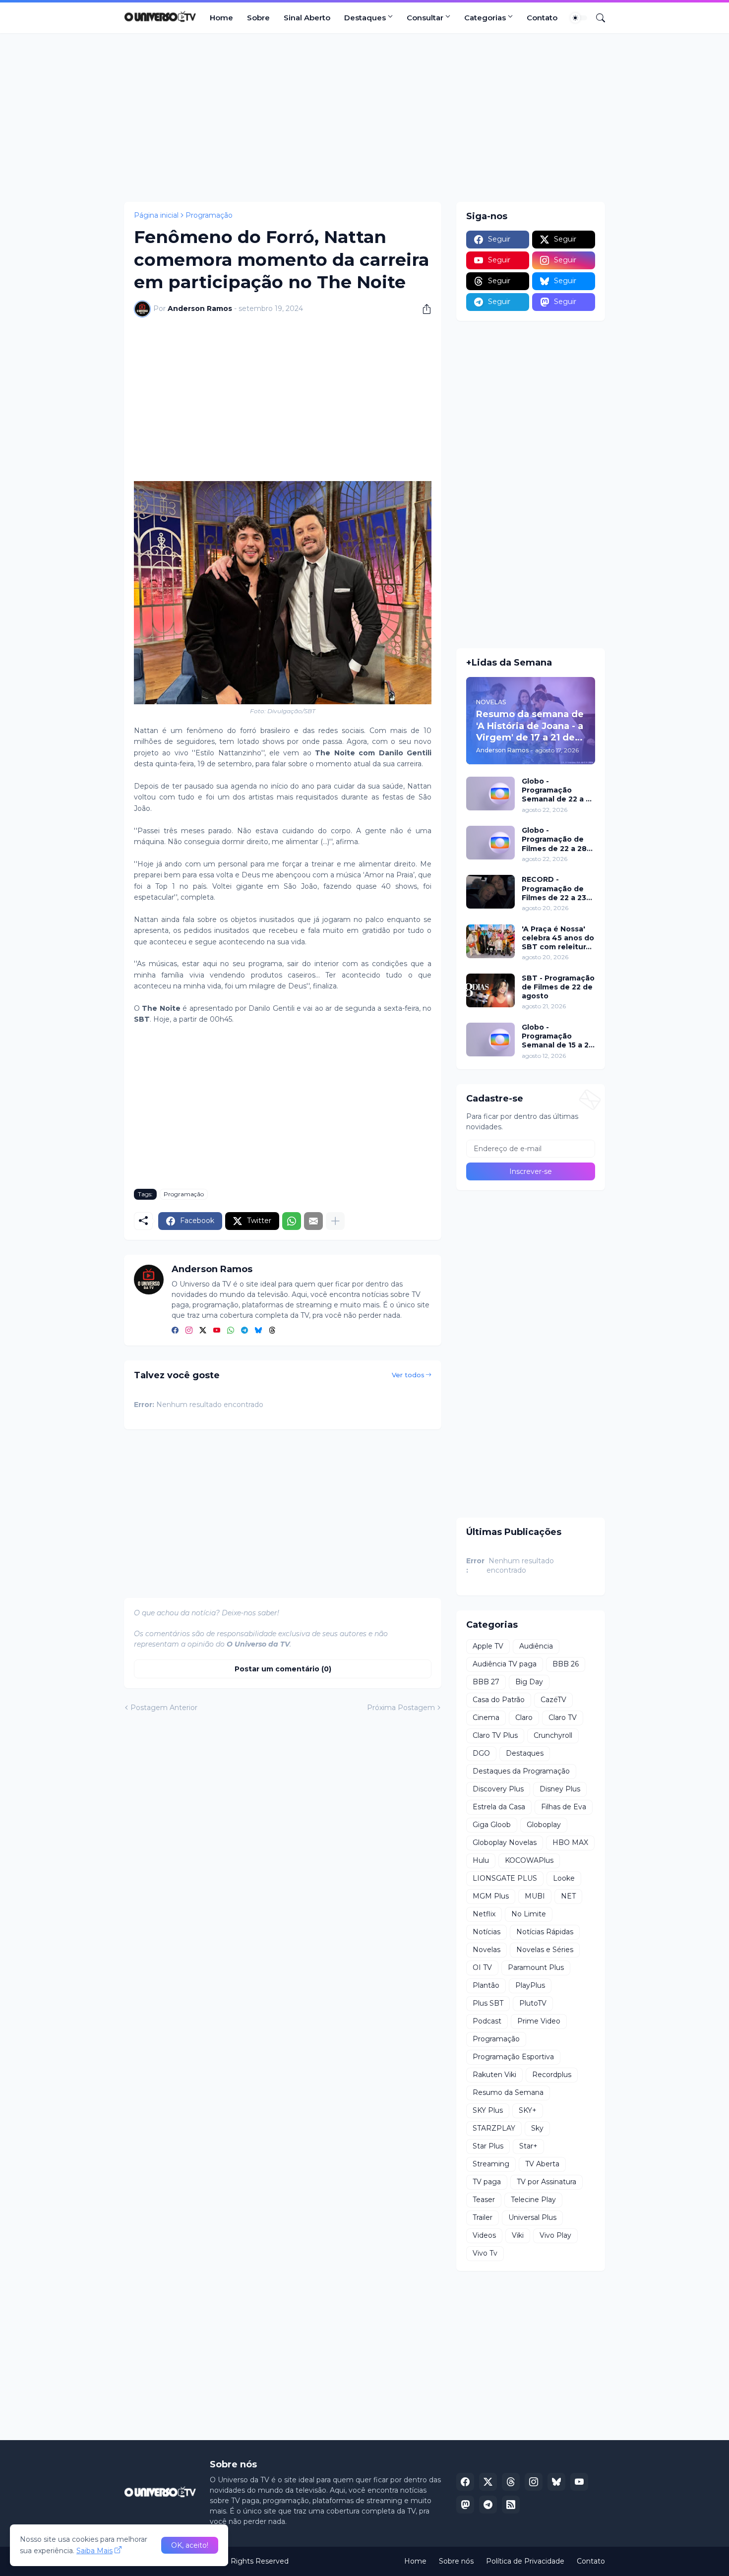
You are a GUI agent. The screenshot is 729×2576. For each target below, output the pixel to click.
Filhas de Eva (564, 1807)
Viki (518, 2235)
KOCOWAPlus (529, 1860)
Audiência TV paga (505, 1664)
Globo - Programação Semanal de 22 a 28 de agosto (558, 790)
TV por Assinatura (547, 2182)
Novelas (486, 1950)
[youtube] (217, 1331)
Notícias (486, 1932)
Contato (542, 18)
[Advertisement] (364, 118)
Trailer (483, 2217)
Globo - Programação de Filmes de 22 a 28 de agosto (554, 839)
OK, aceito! (190, 2545)
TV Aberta (542, 2164)
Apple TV (488, 1646)
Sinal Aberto (307, 18)
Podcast (487, 2021)
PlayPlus (530, 1985)
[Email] (313, 1221)
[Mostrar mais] (335, 1221)
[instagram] (189, 1331)
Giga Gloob (492, 1825)
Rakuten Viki (494, 2075)
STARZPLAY (494, 2128)
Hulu (481, 1860)
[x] (488, 2482)
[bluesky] (258, 1331)
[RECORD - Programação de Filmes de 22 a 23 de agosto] (490, 892)
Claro (524, 1717)
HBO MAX (570, 1842)
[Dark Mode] (579, 18)
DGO (481, 1753)
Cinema (486, 1717)
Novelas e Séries (545, 1950)
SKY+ (528, 2110)
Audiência (536, 1646)
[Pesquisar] (597, 18)
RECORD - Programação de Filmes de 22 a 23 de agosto (554, 889)
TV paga (487, 2182)
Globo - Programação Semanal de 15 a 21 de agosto (557, 1036)
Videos (484, 2235)
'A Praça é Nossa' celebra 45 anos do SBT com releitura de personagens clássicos (558, 938)
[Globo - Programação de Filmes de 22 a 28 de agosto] (490, 843)
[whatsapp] (231, 1331)
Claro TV (563, 1717)
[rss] (511, 2505)
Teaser (484, 2200)
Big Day (529, 1682)
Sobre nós (456, 2561)
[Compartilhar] (423, 309)
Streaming (491, 2164)
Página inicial (156, 215)
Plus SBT (488, 2003)
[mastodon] (465, 2505)
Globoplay (544, 1825)
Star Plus (488, 2146)
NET (568, 1896)
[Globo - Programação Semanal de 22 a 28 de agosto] (490, 794)
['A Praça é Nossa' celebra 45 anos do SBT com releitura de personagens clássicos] (490, 941)
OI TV (482, 1967)
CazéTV (553, 1700)
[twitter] (203, 1331)
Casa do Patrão (499, 1700)
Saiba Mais (94, 2551)
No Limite (529, 1914)
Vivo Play (555, 2235)
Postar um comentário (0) (283, 1669)
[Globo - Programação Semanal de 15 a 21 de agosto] (490, 1040)
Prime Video (539, 2021)
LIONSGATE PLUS (505, 1878)
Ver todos (408, 1375)
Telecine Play (533, 2200)
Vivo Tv (485, 2253)
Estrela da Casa (499, 1807)
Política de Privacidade (525, 2561)
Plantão (486, 1985)
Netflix (484, 1914)
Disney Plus (560, 1789)
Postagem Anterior (164, 1708)
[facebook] (175, 1331)
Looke (564, 1878)
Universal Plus (532, 2217)
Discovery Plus (498, 1789)
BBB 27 (486, 1682)
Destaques (365, 18)
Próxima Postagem (401, 1708)
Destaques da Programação (521, 1771)
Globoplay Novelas (505, 1842)
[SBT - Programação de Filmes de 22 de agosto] (490, 990)
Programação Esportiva (513, 2057)
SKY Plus (488, 2110)
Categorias (485, 18)
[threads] (272, 1331)
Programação (209, 215)
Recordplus (552, 2075)
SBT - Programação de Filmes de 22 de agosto (558, 987)
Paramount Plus (536, 1967)
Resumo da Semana (508, 2092)
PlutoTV (533, 2003)
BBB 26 (566, 1664)
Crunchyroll (553, 1735)
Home (221, 18)
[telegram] (244, 1331)
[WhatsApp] (292, 1221)
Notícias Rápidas (545, 1932)
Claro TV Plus (495, 1735)
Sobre (258, 18)
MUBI (535, 1896)
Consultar (425, 18)
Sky (537, 2128)
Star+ (528, 2146)
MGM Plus (491, 1896)
